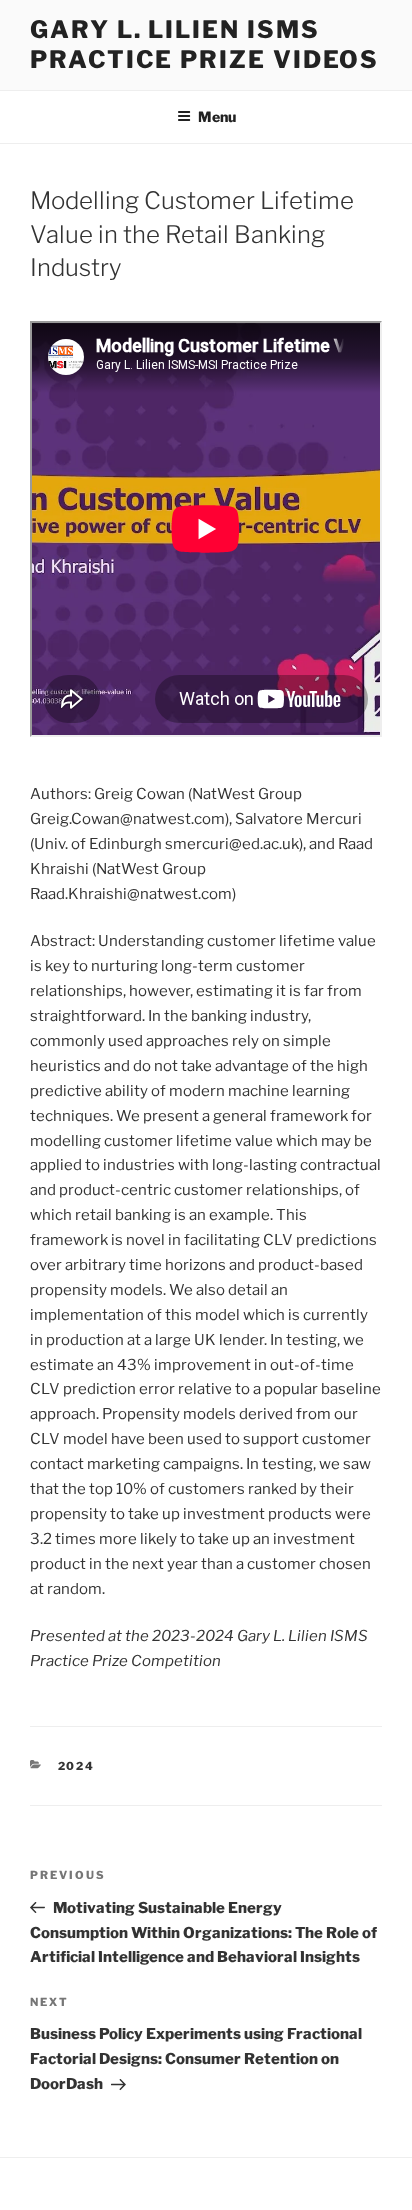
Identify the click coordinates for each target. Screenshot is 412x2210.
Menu (217, 116)
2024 (77, 1766)
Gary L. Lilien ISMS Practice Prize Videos (204, 44)
